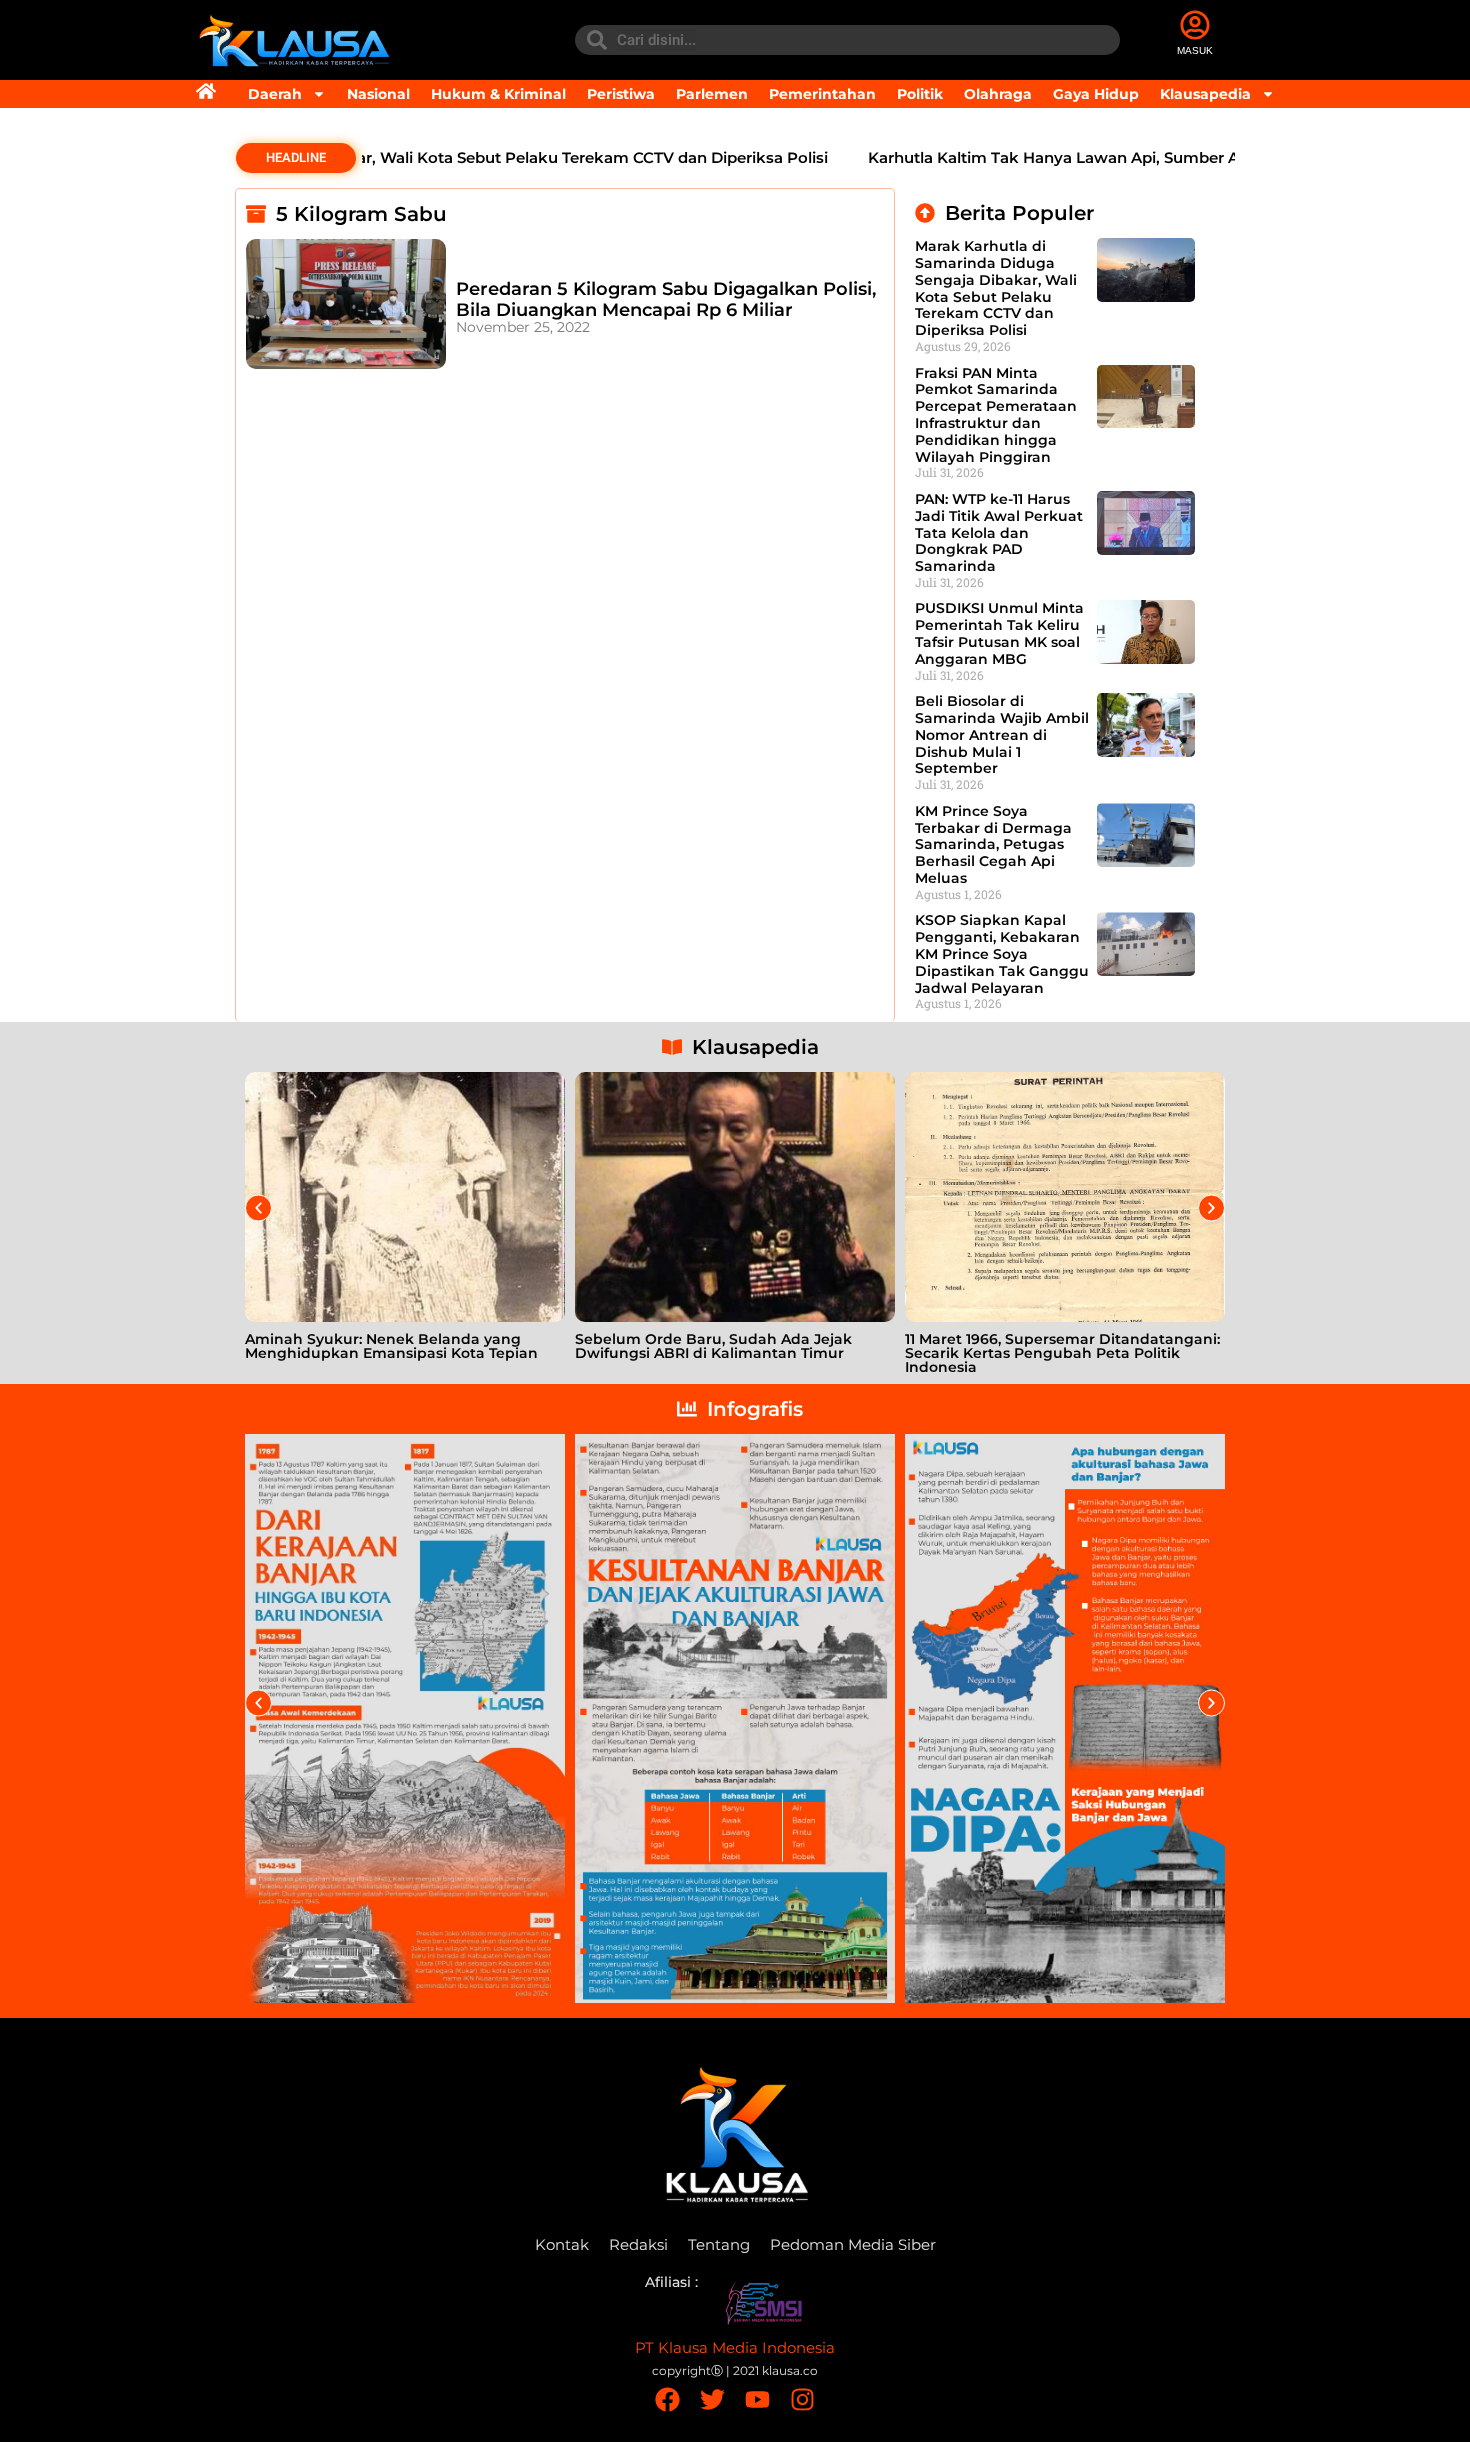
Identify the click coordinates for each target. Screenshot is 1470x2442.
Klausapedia (1205, 94)
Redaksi (638, 2244)
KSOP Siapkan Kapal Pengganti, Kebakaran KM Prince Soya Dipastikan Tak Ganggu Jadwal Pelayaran (1002, 953)
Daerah (275, 94)
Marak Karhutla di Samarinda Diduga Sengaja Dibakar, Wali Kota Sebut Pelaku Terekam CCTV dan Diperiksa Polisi (996, 288)
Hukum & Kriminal (498, 94)
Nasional (378, 94)
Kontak (562, 2244)
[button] (258, 1208)
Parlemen (712, 94)
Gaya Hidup (1096, 94)
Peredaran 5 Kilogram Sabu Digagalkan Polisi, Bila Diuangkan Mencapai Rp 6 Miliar (666, 300)
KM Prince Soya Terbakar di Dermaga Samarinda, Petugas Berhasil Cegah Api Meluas (993, 844)
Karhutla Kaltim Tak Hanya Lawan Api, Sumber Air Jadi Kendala (1042, 157)
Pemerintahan (822, 94)
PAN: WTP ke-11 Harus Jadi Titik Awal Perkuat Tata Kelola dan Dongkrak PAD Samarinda (999, 532)
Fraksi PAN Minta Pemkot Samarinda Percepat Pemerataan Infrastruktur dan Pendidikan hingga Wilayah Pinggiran (996, 415)
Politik (920, 94)
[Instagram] (802, 2399)
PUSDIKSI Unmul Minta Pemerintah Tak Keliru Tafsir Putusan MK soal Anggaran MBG (999, 633)
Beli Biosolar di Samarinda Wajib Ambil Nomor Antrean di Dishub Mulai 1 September (1002, 734)
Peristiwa (621, 94)
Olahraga (998, 94)
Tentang (719, 2244)
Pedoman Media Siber (853, 2244)
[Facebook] (667, 2399)
